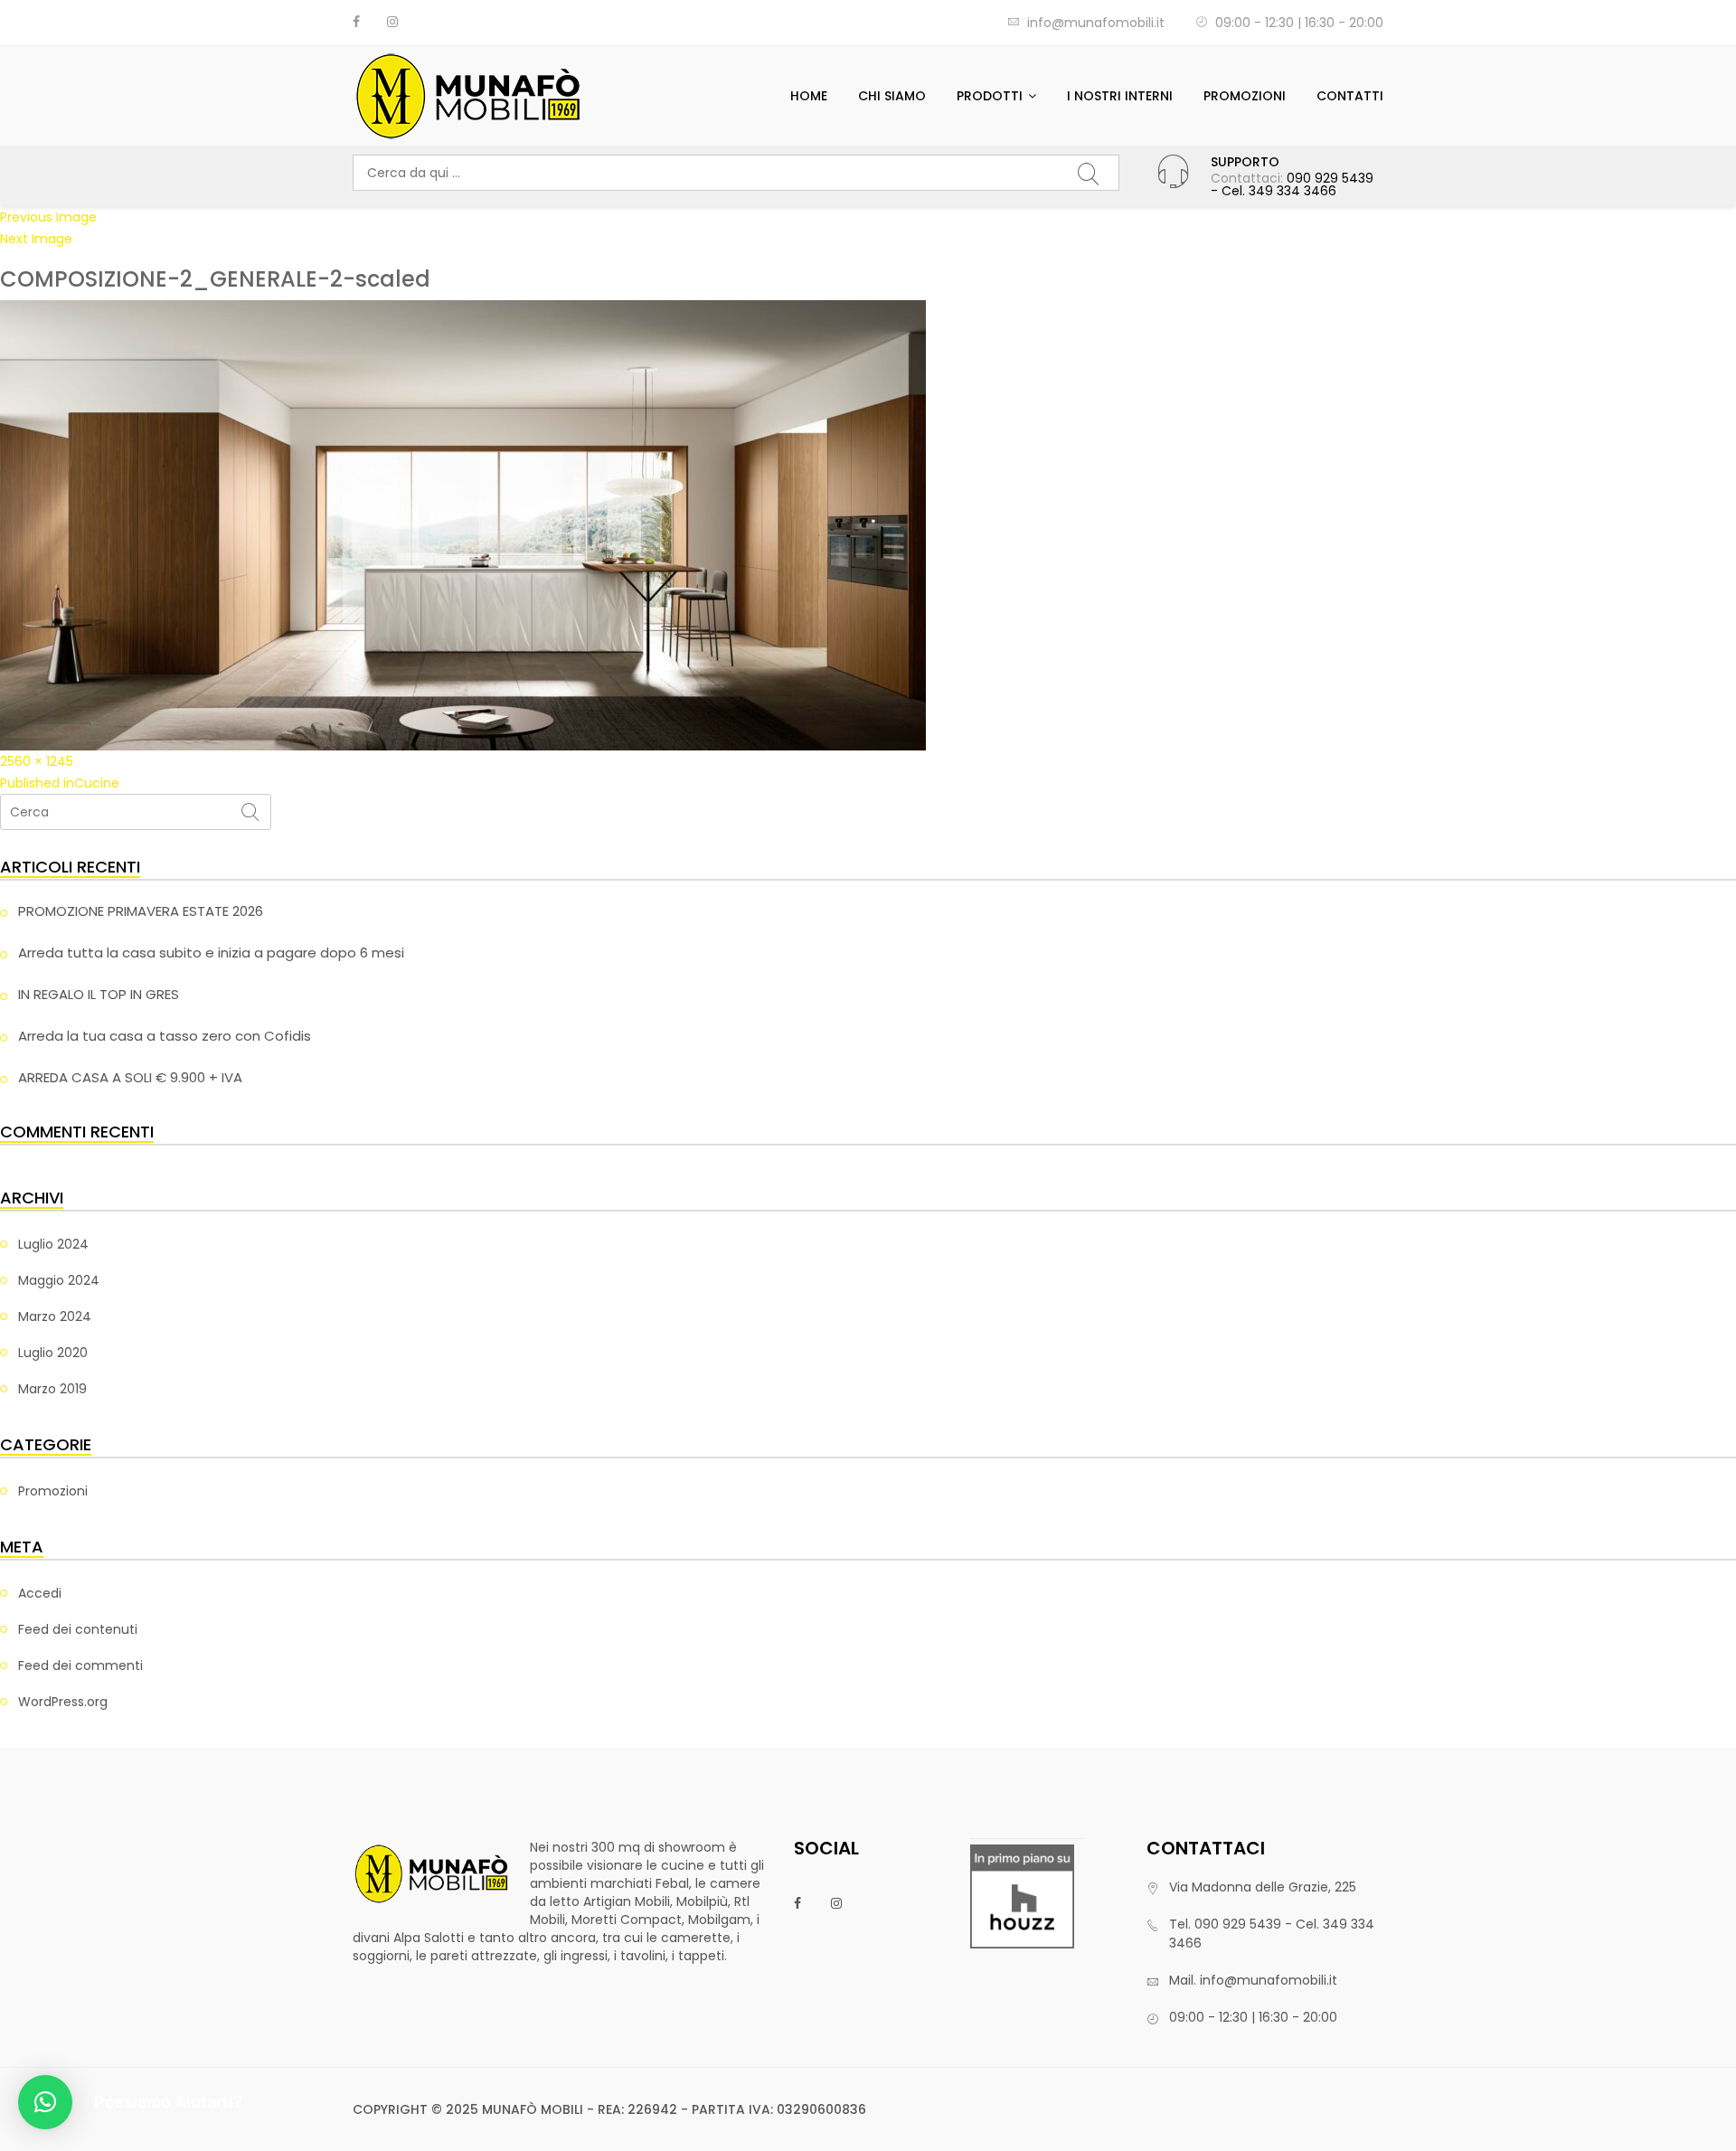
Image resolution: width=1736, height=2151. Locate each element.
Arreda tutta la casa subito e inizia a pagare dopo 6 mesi (211, 953)
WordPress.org (63, 1702)
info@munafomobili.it (1096, 23)
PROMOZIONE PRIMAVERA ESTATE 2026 (141, 911)
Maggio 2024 (59, 1280)
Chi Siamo (892, 96)
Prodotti (990, 96)
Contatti (1350, 96)
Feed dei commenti (80, 1665)
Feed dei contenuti (78, 1629)
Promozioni (1245, 96)
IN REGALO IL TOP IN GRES (99, 994)
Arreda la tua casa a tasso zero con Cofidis (165, 1036)
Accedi (40, 1593)
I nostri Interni (1120, 96)
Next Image (36, 239)
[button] (45, 2102)
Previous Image (48, 217)
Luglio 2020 (53, 1353)
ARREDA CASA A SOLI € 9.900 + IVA (130, 1077)
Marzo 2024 (55, 1316)
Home (809, 96)
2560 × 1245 (37, 761)
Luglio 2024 (53, 1244)
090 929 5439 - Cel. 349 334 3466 (1292, 184)
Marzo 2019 (52, 1389)
